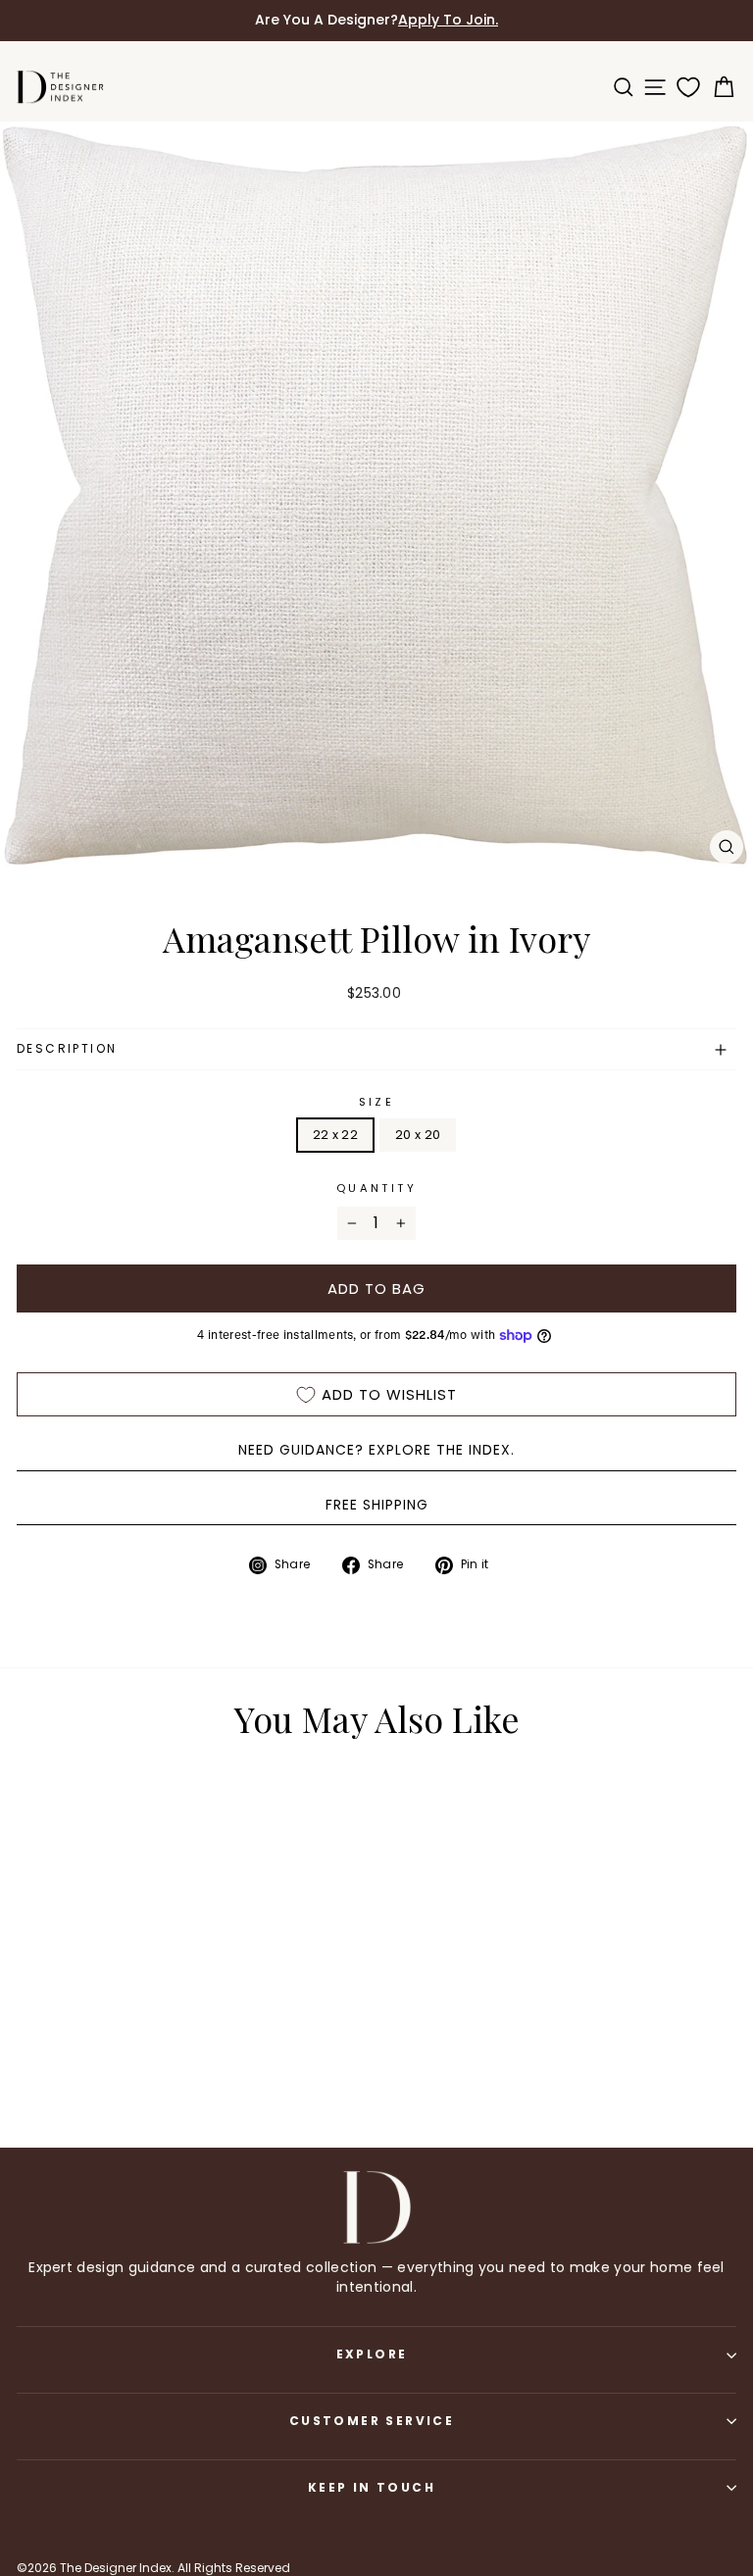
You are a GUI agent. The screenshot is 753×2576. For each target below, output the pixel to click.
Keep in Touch (372, 2487)
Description (67, 1048)
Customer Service (372, 2421)
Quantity (376, 1189)
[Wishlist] (684, 87)
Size (376, 1102)
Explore (372, 2354)
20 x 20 (418, 1135)
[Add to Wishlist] (234, 1812)
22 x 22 (335, 1135)
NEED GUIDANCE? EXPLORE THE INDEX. (376, 1450)
